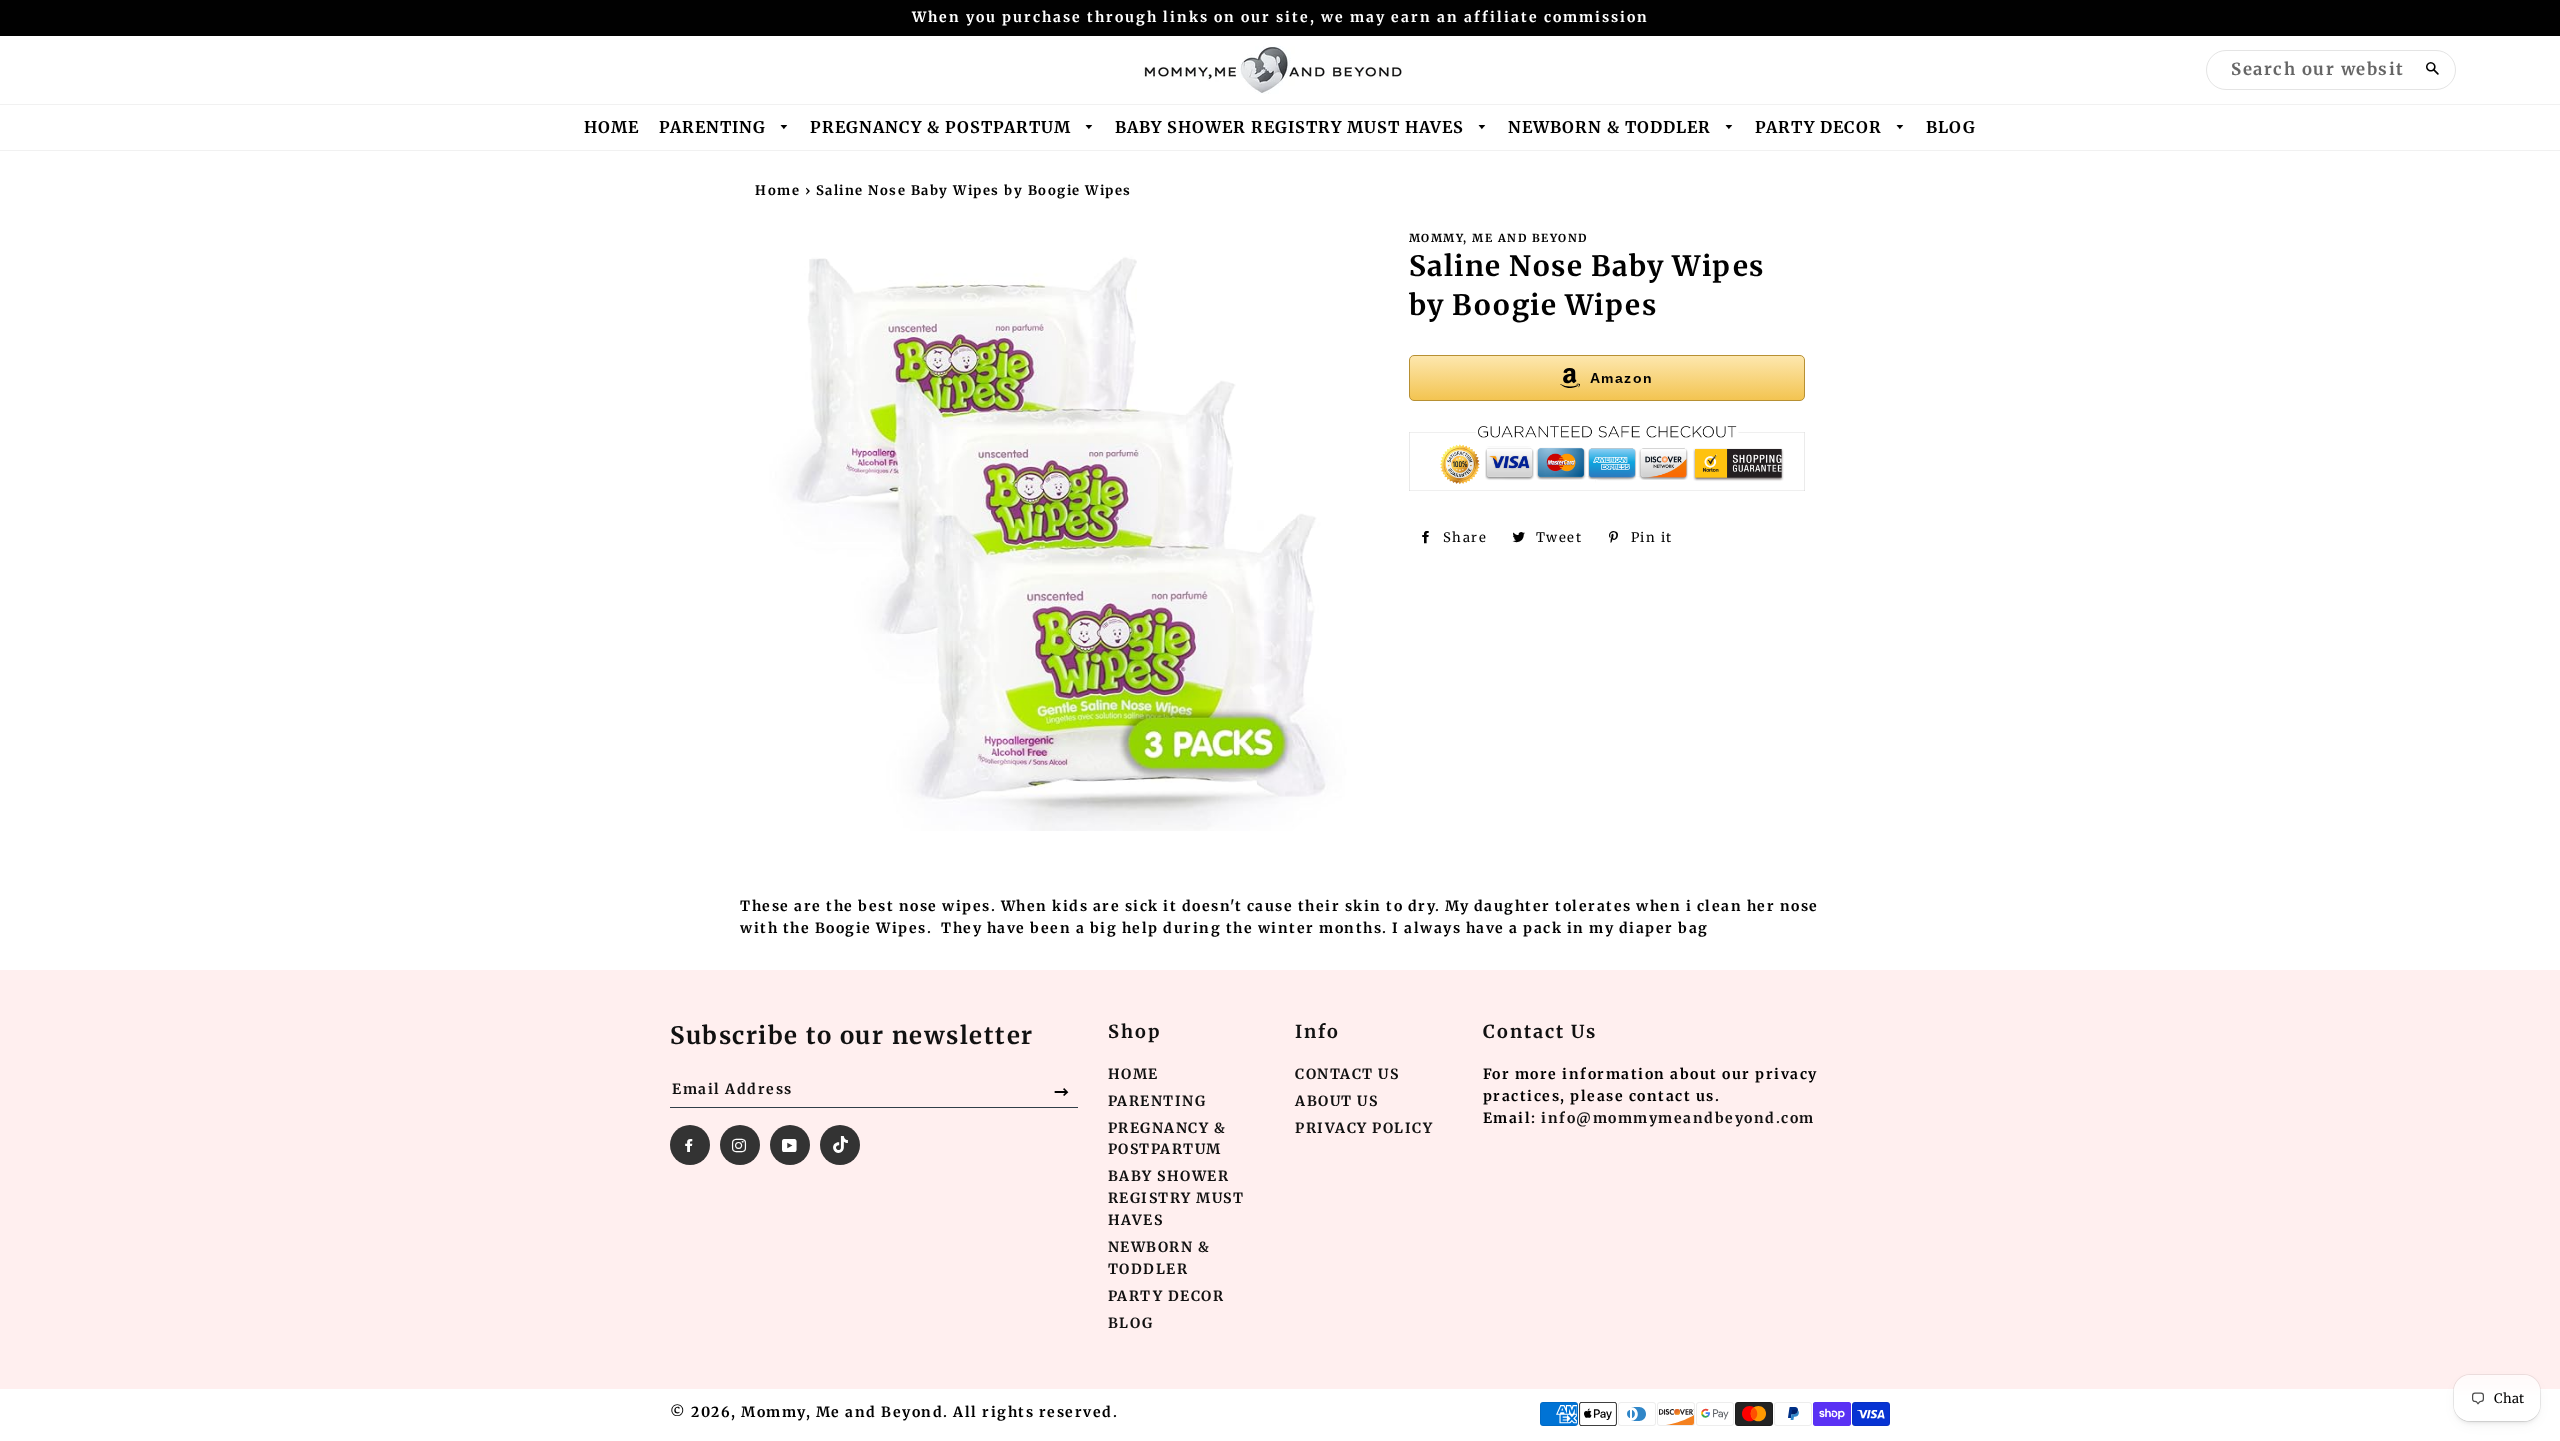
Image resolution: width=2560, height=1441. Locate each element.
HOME (611, 127)
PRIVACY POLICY (1364, 1128)
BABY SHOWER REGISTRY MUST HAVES (1292, 127)
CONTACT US (1347, 1074)
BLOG (1951, 127)
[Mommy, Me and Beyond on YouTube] (790, 1145)
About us (1336, 1101)
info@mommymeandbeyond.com (1678, 1118)
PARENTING (715, 127)
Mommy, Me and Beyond (842, 1412)
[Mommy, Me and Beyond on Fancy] (840, 1145)
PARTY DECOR (1821, 127)
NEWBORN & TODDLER (1612, 127)
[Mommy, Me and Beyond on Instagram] (740, 1145)
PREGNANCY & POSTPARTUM (943, 127)
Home (777, 190)
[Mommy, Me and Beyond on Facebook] (690, 1145)
